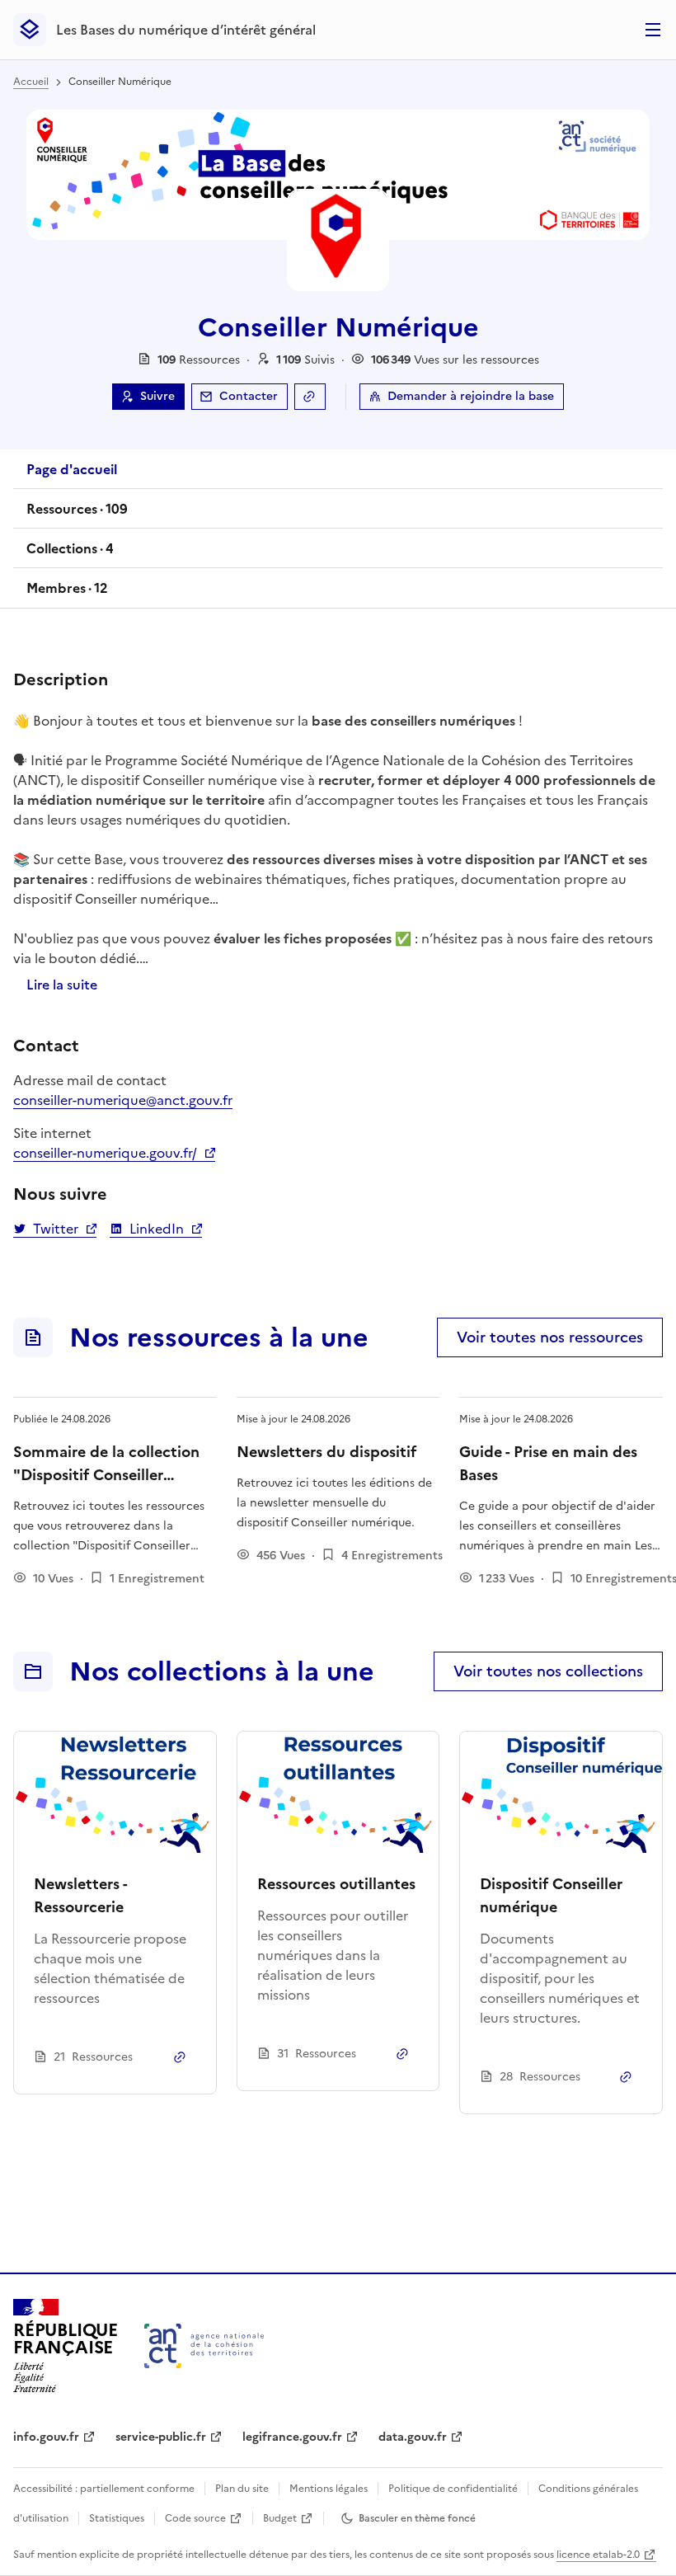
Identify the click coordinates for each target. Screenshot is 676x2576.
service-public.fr (161, 2437)
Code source (195, 2518)
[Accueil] (204, 2346)
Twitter (55, 1229)
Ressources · (77, 514)
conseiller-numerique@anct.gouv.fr (123, 1100)
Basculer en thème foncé (417, 2518)
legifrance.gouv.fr (292, 2437)
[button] (305, 360)
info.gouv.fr (46, 2437)
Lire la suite (62, 985)
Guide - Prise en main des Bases (548, 1463)
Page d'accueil (72, 469)
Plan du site (242, 2489)
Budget (280, 2518)
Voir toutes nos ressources (550, 1337)
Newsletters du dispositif (326, 1452)
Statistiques (117, 2518)
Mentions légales (329, 2489)
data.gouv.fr (413, 2437)
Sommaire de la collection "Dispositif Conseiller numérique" (106, 1475)
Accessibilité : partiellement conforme (104, 2489)
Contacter (249, 396)
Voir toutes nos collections (548, 1671)
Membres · (67, 593)
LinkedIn (156, 1229)
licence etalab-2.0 (598, 2555)
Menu (653, 30)
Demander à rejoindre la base (471, 396)
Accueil (31, 82)
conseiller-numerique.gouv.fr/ (114, 1153)
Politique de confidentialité (453, 2489)
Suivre (157, 396)
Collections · (70, 553)
